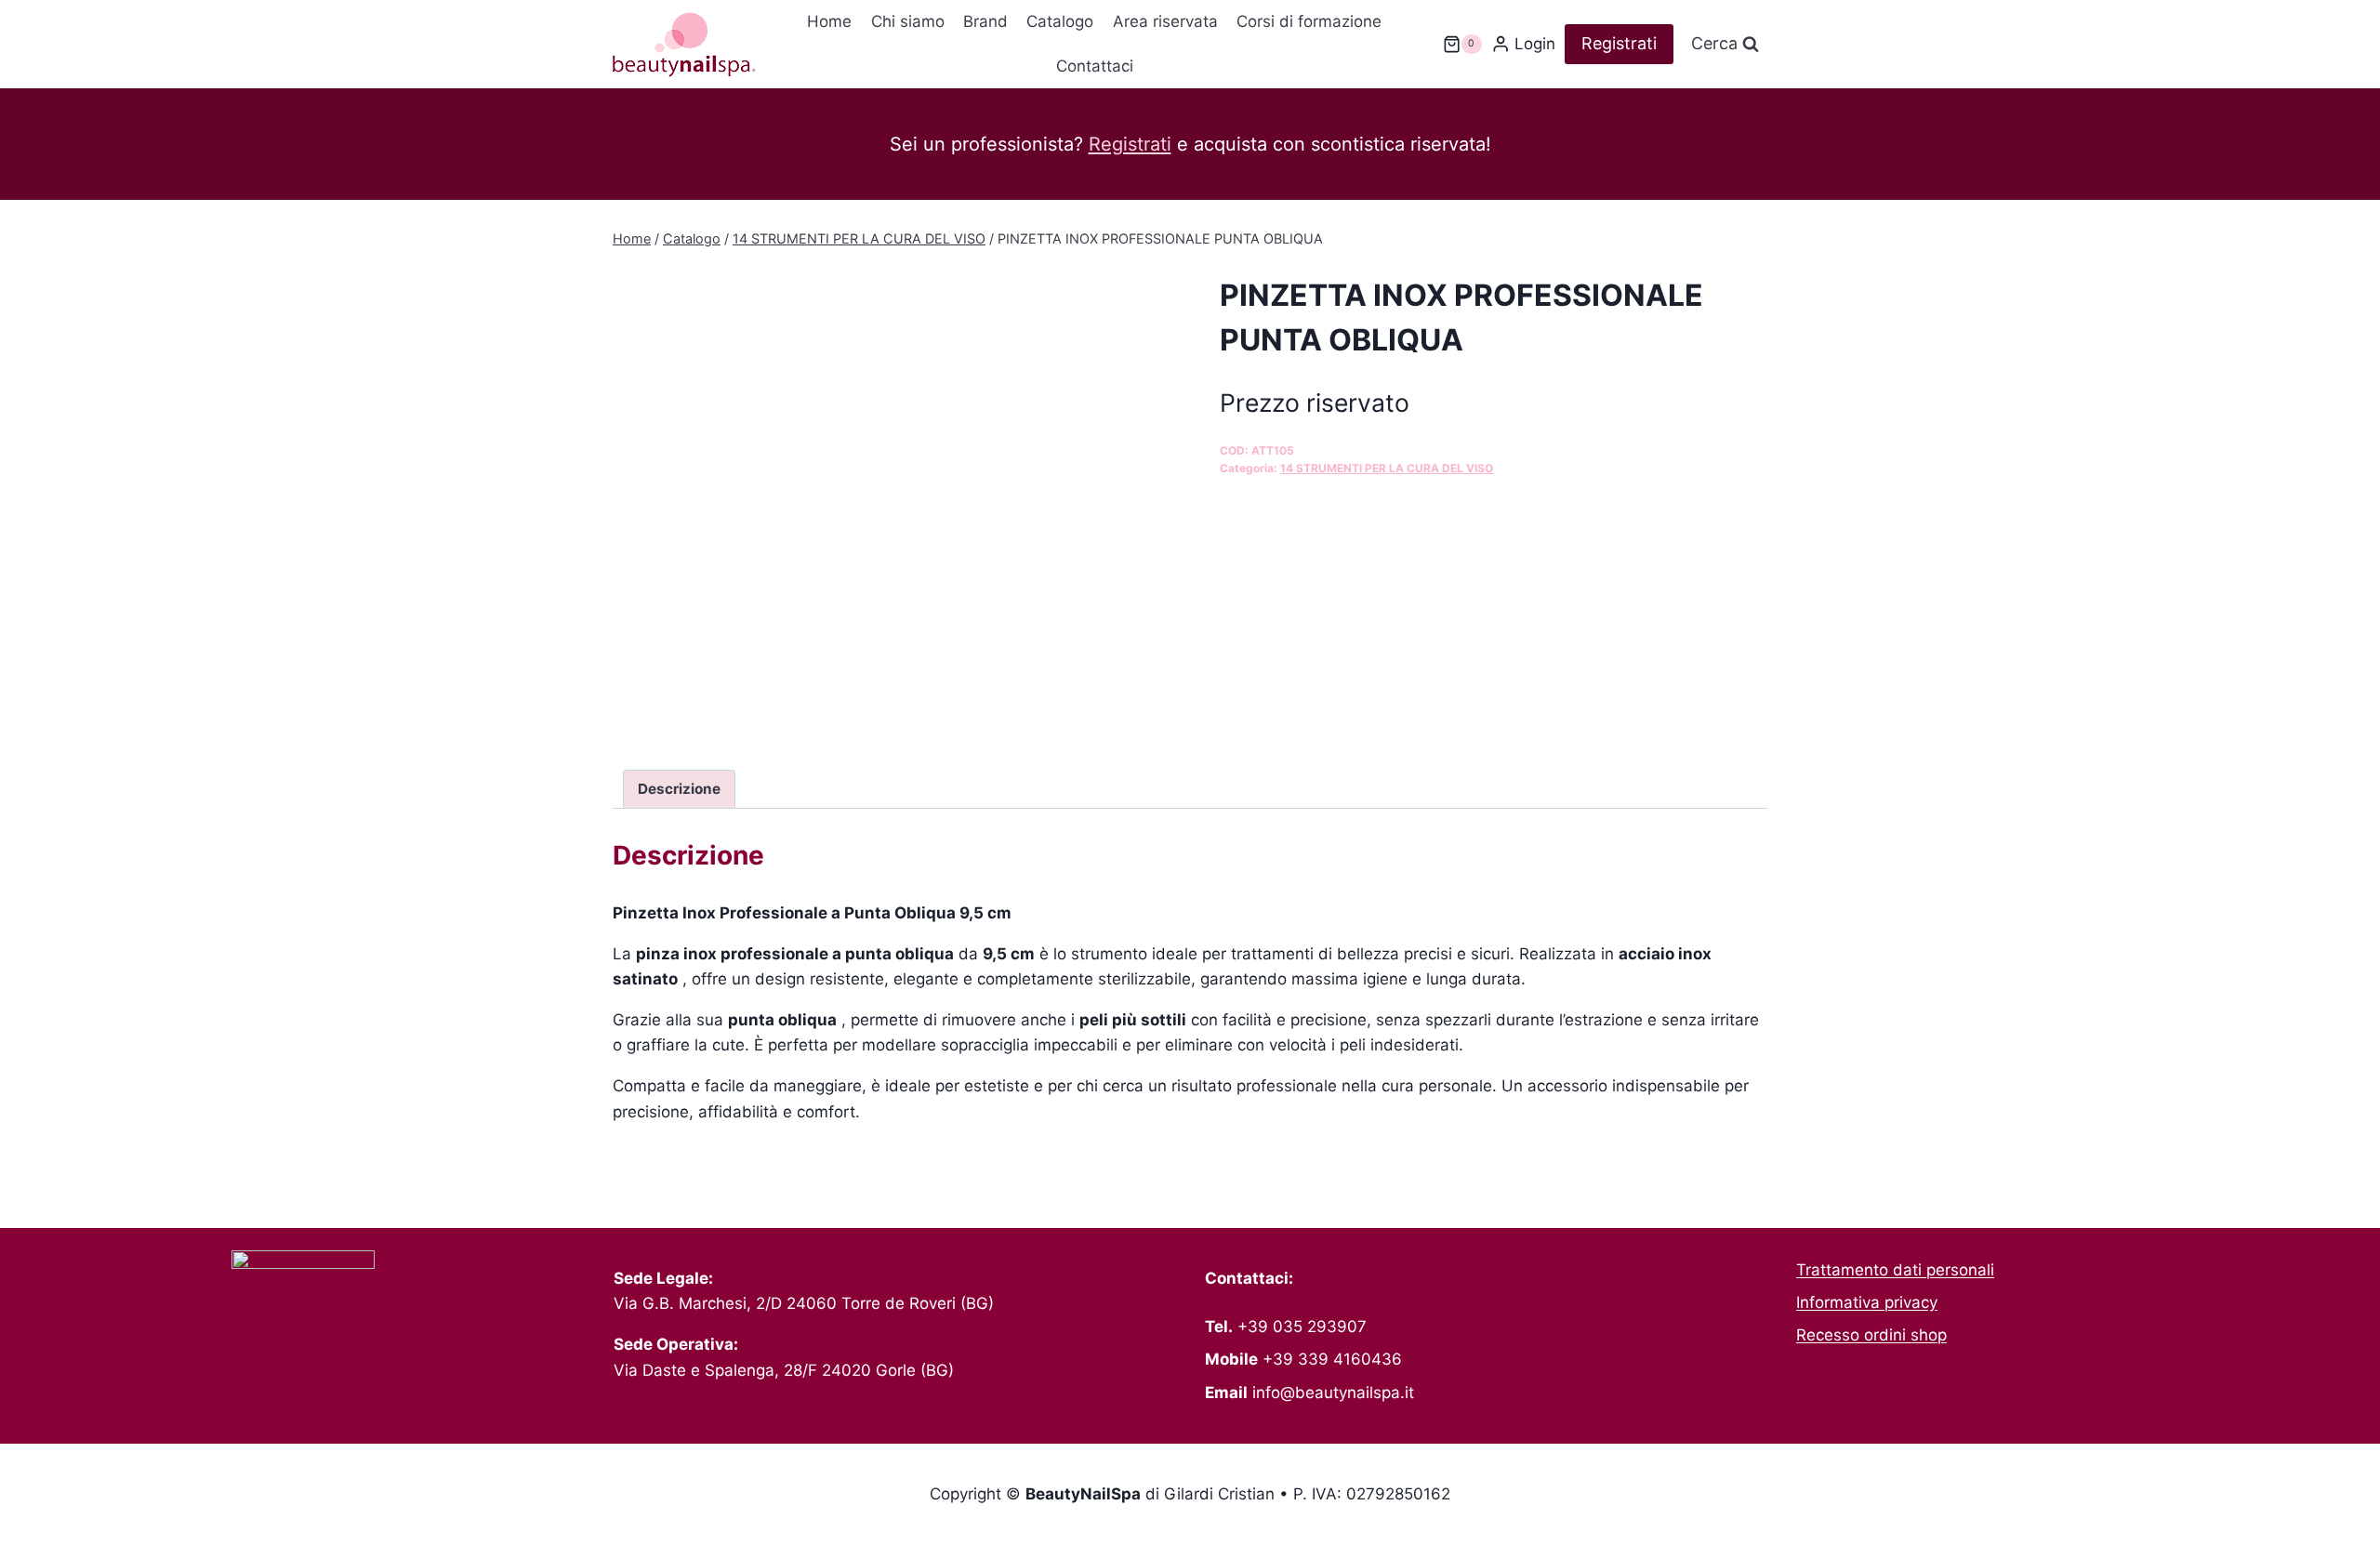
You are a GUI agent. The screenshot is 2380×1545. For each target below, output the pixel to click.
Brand (985, 21)
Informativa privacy (1867, 1302)
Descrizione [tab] (679, 789)
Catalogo (1060, 21)
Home (829, 21)
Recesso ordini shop (1871, 1335)
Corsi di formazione (1309, 21)
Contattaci (1095, 66)
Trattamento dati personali (1895, 1270)
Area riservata (1165, 21)
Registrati (1619, 43)
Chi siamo (908, 21)
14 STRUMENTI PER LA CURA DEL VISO (1387, 468)
